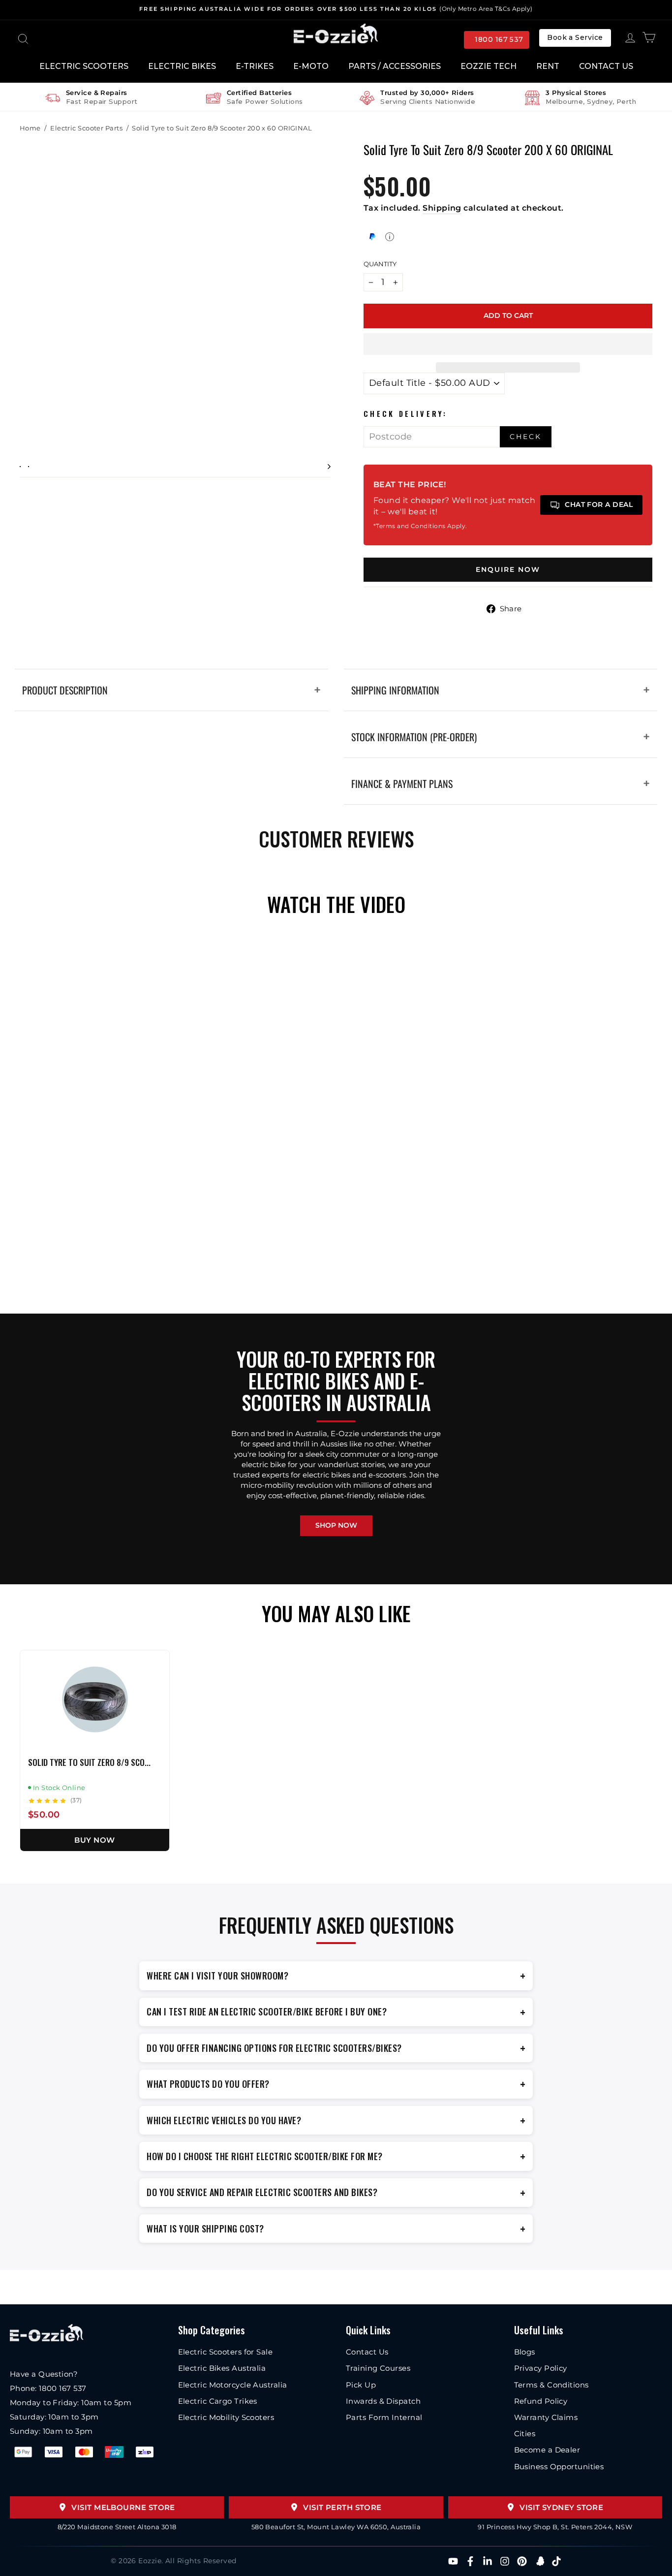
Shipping (442, 208)
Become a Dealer (547, 2450)
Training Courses (378, 2368)
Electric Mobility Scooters (226, 2417)
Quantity (380, 264)
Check (526, 437)
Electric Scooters (84, 66)
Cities (525, 2434)
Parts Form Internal (384, 2417)
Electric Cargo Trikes (218, 2401)
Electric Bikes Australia (222, 2368)
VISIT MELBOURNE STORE (123, 2507)
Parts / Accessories (395, 66)
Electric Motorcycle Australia (233, 2385)
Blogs (525, 2352)
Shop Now (336, 1525)
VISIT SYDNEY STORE (561, 2507)
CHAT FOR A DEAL (599, 504)
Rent (548, 66)
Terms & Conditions (551, 2385)
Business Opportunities (559, 2466)
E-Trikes (255, 66)
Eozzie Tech (489, 66)
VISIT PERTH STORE (342, 2507)
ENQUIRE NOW (508, 569)
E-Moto (311, 66)
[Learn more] (390, 237)
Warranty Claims (546, 2417)
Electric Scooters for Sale (226, 2352)
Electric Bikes (182, 66)
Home (30, 128)
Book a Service (575, 37)
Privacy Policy (541, 2368)
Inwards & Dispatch (383, 2401)
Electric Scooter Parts (86, 128)
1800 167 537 (499, 39)
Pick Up (361, 2385)
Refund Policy (541, 2401)
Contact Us (606, 66)
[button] (508, 344)
